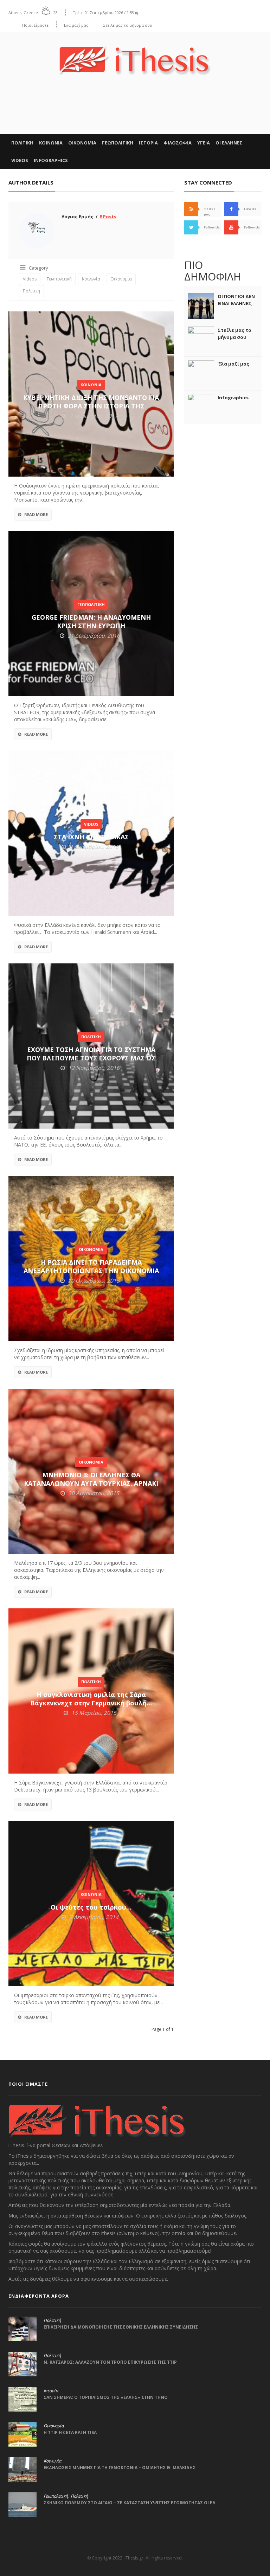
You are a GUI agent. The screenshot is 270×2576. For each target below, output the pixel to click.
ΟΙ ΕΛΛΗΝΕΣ (229, 143)
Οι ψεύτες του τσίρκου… (91, 1907)
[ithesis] (135, 56)
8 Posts (108, 217)
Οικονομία (121, 279)
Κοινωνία (91, 279)
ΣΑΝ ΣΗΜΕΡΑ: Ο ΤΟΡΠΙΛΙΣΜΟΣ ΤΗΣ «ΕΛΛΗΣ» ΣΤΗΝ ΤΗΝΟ (106, 2397)
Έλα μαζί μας (76, 25)
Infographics (51, 160)
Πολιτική (31, 291)
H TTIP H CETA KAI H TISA (70, 2432)
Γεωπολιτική (59, 279)
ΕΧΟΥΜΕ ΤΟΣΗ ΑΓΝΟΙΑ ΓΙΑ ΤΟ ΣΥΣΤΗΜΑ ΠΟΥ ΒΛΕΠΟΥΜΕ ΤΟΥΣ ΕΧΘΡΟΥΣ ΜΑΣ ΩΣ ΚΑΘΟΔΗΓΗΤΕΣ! (91, 1058)
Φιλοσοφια (178, 143)
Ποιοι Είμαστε (35, 25)
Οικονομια (82, 143)
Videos (20, 160)
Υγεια (204, 143)
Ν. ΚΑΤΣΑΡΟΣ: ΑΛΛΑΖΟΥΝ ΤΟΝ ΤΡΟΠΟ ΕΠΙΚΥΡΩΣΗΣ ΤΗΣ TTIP (110, 2362)
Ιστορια (148, 143)
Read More (36, 514)
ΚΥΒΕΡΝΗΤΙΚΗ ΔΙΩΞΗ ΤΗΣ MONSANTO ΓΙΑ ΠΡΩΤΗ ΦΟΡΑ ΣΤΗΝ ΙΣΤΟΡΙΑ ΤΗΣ (91, 402)
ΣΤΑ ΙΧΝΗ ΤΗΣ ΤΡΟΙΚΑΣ (91, 837)
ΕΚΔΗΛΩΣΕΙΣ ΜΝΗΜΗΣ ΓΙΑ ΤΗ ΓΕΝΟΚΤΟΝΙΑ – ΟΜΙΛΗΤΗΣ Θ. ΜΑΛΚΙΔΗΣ (120, 2468)
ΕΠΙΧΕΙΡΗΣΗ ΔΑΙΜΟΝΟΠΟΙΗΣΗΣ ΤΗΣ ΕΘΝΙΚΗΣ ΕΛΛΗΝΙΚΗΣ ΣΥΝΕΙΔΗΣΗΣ (121, 2327)
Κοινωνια (51, 143)
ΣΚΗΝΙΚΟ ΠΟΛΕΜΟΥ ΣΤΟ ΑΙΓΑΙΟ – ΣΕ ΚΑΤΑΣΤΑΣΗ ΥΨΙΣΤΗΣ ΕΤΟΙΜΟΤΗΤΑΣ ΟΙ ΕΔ (130, 2503)
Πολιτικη (22, 143)
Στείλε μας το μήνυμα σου (128, 25)
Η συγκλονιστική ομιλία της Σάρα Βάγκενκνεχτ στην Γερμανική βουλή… (91, 1699)
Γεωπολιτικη (118, 143)
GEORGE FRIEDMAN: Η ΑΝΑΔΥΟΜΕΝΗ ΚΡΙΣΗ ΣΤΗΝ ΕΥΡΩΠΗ (91, 621)
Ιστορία (51, 2391)
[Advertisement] (135, 112)
